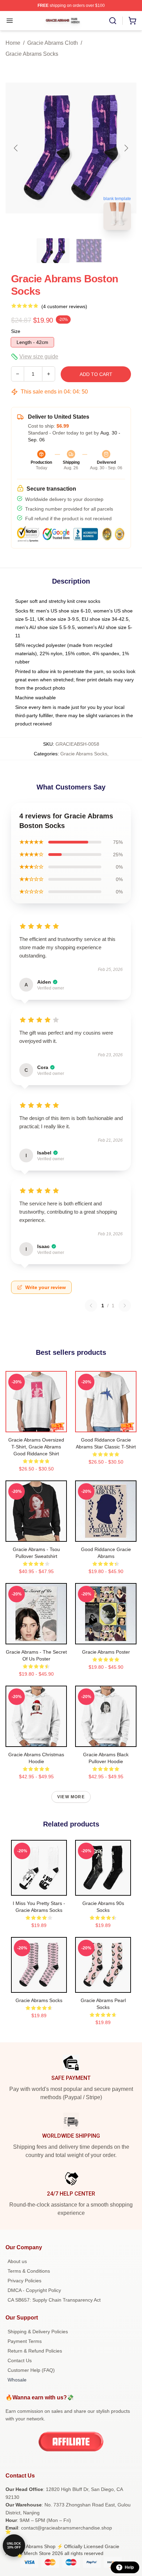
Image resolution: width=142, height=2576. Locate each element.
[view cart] (132, 21)
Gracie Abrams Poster (106, 1652)
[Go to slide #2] (89, 251)
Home (13, 43)
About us (17, 2261)
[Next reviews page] (125, 1306)
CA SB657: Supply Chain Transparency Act (54, 2300)
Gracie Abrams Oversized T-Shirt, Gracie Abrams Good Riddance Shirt (36, 1447)
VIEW (36, 1425)
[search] (113, 21)
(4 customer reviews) (64, 306)
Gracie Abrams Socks (32, 54)
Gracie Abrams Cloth (53, 43)
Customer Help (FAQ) (31, 2370)
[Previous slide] (16, 148)
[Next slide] (126, 148)
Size (16, 331)
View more (71, 1797)
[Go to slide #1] (53, 251)
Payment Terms (25, 2341)
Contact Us (20, 2360)
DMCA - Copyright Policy (34, 2290)
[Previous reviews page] (91, 1306)
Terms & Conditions (29, 2271)
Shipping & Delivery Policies (38, 2332)
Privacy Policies (24, 2281)
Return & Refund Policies (35, 2351)
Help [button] (129, 2567)
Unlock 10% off (14, 2546)
